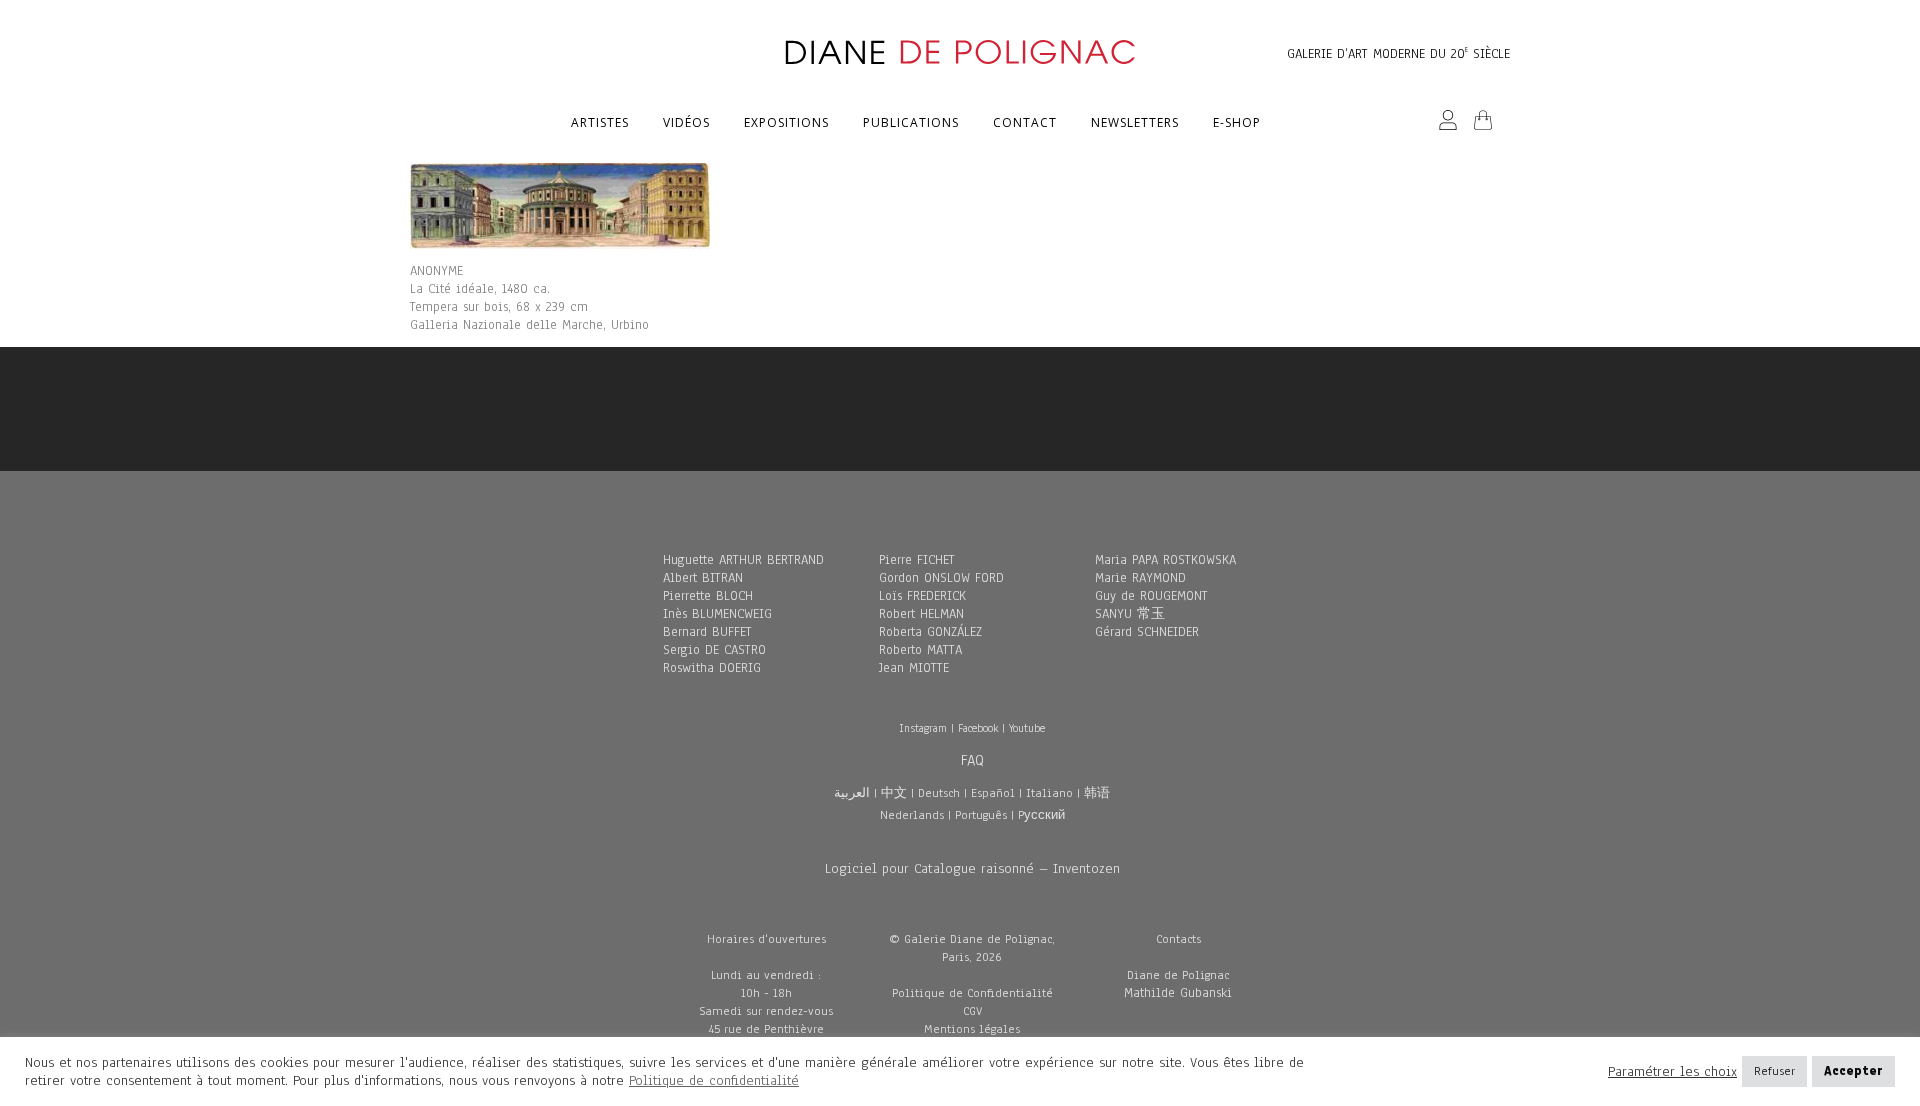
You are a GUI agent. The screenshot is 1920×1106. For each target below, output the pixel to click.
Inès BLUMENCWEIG (717, 614)
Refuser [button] (1774, 1071)
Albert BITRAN (703, 578)
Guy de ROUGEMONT (1151, 596)
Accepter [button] (1853, 1071)
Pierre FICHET (917, 560)
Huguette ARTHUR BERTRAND (743, 560)
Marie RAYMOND (1140, 578)
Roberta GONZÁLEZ (930, 632)
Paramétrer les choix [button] (1672, 1072)
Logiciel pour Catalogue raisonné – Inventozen (972, 868)
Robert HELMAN (921, 614)
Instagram (923, 728)
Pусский (1041, 815)
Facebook (978, 728)
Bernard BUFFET (707, 632)
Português (981, 815)
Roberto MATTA (920, 650)
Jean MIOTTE (914, 668)
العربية (852, 793)
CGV (972, 1011)
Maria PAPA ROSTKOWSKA (1165, 560)
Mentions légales (972, 1029)
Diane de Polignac (1178, 975)
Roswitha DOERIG (712, 668)
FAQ (972, 760)
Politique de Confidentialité (972, 993)
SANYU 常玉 (1130, 614)
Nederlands (912, 815)
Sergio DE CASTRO (714, 650)
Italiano (1049, 793)
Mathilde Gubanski (1178, 993)
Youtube (1027, 728)
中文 (894, 793)
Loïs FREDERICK (922, 596)
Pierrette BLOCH (708, 596)
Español (993, 793)
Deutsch (939, 793)
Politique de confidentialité (714, 1080)
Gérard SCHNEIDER (1147, 632)
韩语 (1097, 793)
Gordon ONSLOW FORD (941, 578)
